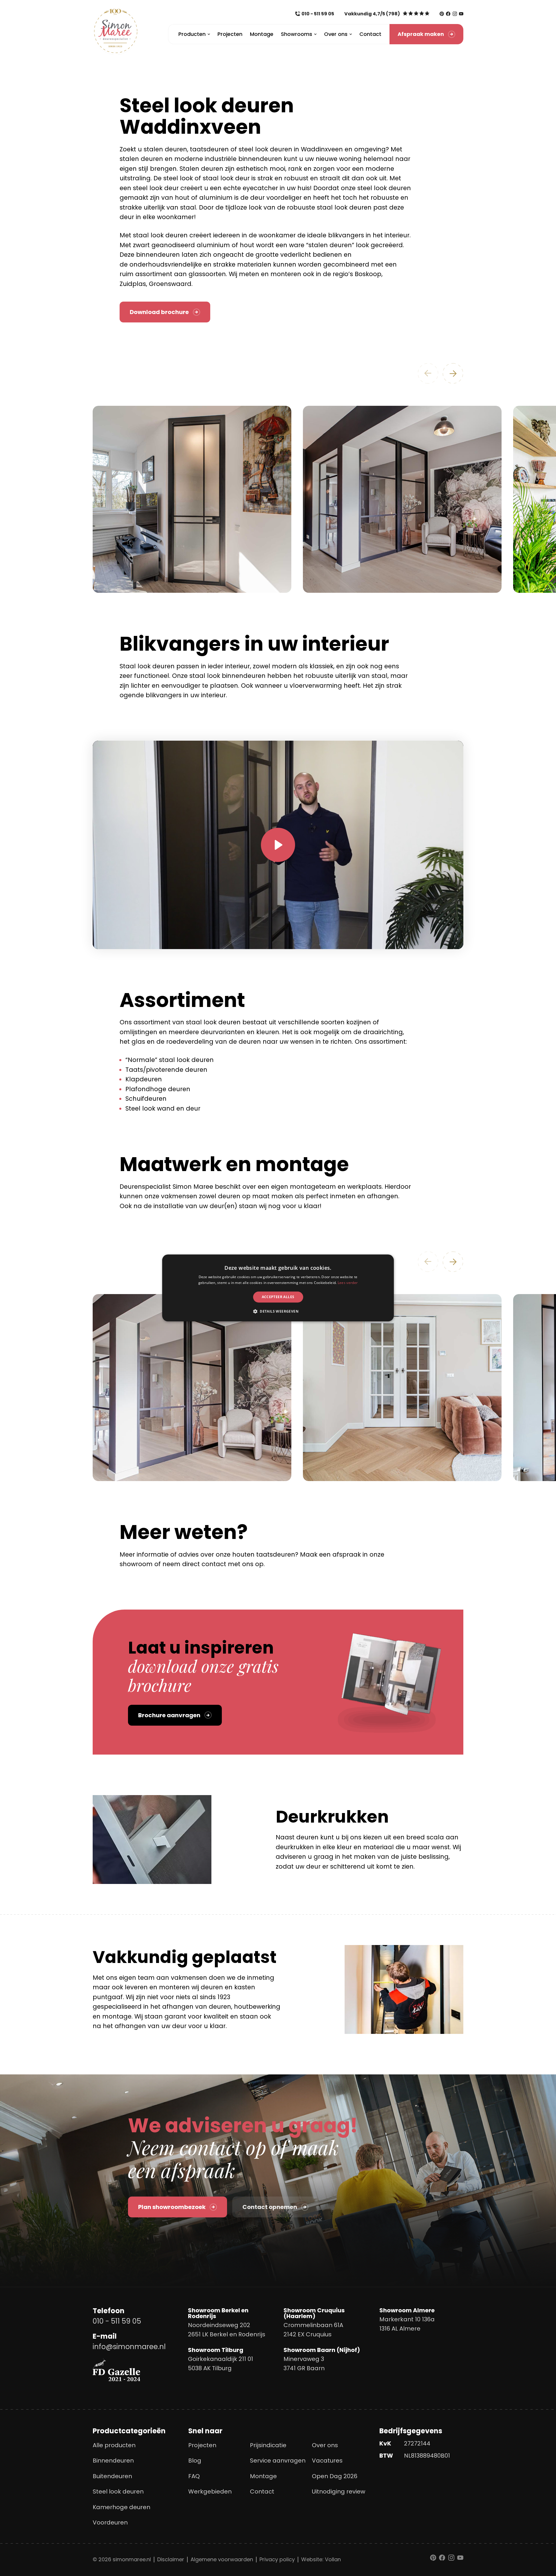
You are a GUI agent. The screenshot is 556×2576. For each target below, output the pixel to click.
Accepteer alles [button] (278, 1297)
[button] (278, 1311)
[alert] (278, 1288)
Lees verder (348, 1283)
